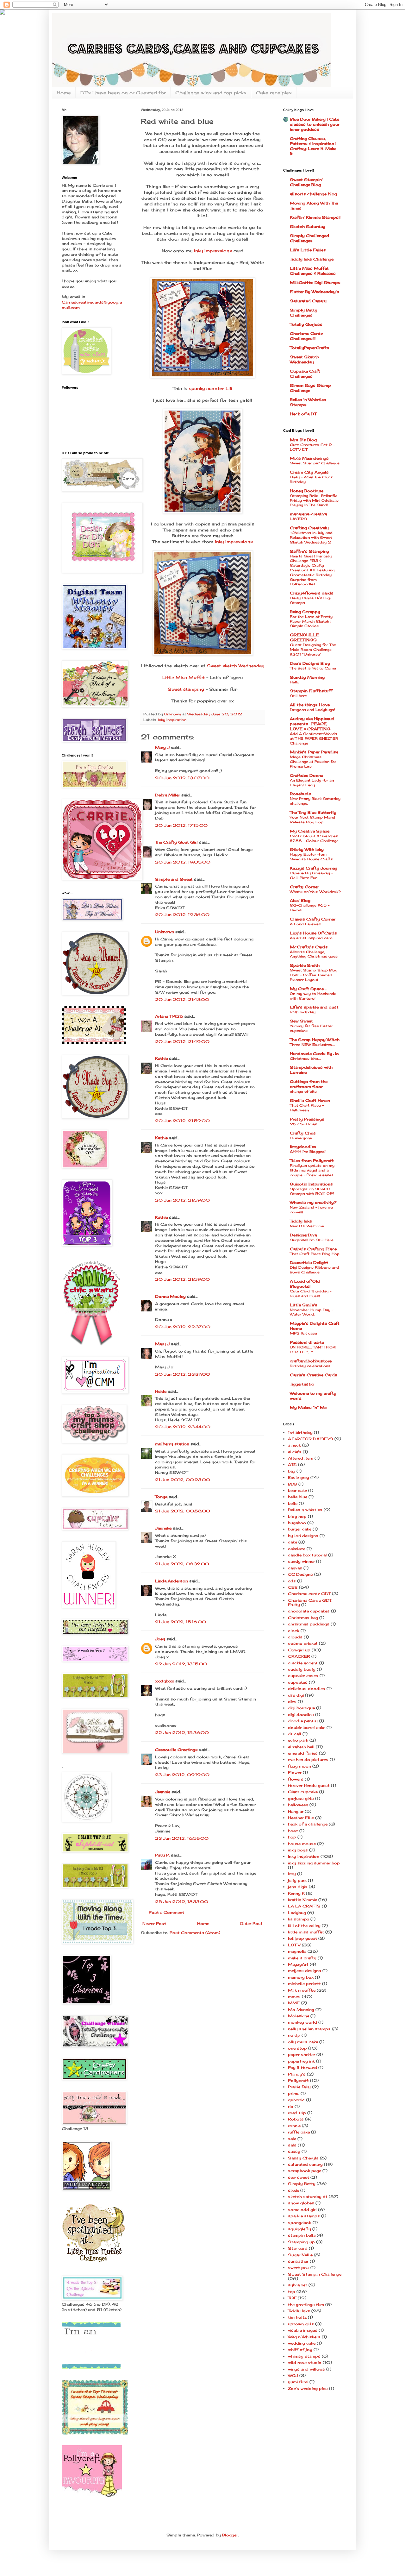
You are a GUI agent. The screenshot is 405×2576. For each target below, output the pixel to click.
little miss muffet (306, 1932)
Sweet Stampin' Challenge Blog (306, 182)
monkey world (302, 2022)
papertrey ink (301, 2061)
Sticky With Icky (307, 849)
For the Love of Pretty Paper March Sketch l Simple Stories (311, 621)
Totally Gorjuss (306, 324)
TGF (292, 2298)
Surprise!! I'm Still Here (312, 1240)
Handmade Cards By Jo (314, 1054)
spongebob (300, 2223)
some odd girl (302, 2210)
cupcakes (298, 1682)
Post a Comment (166, 1912)
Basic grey (299, 1477)
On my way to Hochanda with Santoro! (313, 996)
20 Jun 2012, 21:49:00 (182, 1042)
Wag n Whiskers (304, 2337)
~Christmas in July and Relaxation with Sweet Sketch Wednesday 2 (311, 537)
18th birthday (303, 1012)
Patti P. (162, 1855)
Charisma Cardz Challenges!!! (306, 336)
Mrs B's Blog (303, 440)
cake (293, 1542)
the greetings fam (306, 2305)
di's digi (296, 1695)
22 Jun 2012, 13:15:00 (181, 1664)
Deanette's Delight (309, 1263)
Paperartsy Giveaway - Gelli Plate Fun (311, 875)
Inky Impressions (213, 251)
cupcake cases (303, 1676)
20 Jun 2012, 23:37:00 (183, 1374)
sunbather (298, 2261)
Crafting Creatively (309, 528)
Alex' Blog (300, 900)
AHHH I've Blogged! (308, 1152)
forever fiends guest (309, 1785)
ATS (292, 1464)
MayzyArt (298, 1964)
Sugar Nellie (300, 2255)
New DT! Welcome (307, 1226)
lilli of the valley (304, 1926)
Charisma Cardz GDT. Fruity (310, 1602)
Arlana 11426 (169, 1016)
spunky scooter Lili (211, 388)
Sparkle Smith (305, 965)
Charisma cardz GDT (309, 1594)
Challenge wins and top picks (211, 93)
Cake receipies (274, 93)
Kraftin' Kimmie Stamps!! (315, 217)
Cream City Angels (309, 472)
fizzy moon (299, 1766)
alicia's (295, 1452)
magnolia (297, 1951)
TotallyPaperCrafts (310, 348)
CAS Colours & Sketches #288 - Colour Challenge (314, 838)
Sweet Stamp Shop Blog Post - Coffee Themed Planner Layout (314, 975)
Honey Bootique (307, 491)
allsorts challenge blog (313, 194)
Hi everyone (301, 1138)
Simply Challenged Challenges (309, 238)
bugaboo (297, 1523)
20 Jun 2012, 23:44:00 (183, 1427)
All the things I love (310, 705)
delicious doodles (307, 1689)
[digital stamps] (91, 2367)
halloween (298, 1805)
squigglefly (299, 2229)
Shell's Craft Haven (310, 1100)
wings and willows (306, 2369)
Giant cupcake (303, 1792)
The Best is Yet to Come (313, 668)
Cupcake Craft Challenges (305, 374)
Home (64, 93)
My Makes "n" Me (308, 1407)
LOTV (294, 1945)
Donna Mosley (170, 1296)
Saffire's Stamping (309, 551)
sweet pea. (299, 2268)
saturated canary (305, 2164)
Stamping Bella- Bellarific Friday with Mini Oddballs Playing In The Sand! (314, 500)
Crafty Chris (303, 1133)
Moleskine (299, 2016)
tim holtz (297, 2317)
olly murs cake (303, 2042)
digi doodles (301, 1715)
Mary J (162, 748)
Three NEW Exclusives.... (312, 1045)
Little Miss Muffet (184, 677)
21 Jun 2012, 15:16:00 (181, 1622)
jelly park (297, 1880)
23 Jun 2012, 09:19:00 (182, 1775)
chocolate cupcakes (309, 1611)
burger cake (300, 1529)
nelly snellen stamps (309, 2029)
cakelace (297, 1549)
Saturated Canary (308, 301)
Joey (160, 1639)
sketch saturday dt (308, 2197)
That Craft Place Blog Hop (315, 1254)
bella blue (298, 1497)
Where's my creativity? (313, 1202)
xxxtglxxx (165, 1681)
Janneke (163, 1528)
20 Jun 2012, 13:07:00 (182, 778)
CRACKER (299, 1656)
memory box (301, 1977)
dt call (295, 1734)
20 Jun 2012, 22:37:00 (183, 1327)
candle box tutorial (307, 1555)
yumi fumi (298, 2382)
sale (292, 2139)
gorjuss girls (301, 1798)
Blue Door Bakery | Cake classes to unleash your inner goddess (315, 124)
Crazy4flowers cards (312, 593)
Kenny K (296, 1893)
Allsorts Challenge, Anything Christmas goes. (314, 954)
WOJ (293, 2375)
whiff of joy (300, 2350)
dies (292, 1702)
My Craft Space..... (308, 989)
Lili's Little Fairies (308, 250)
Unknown (165, 932)
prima (294, 2093)
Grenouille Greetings (176, 1750)
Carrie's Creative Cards (314, 1375)
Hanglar (296, 1811)
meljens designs (305, 1971)
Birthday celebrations (310, 1366)
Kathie (161, 1058)
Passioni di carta (307, 1342)
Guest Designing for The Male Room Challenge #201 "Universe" (313, 650)
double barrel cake (307, 1728)
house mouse (302, 1844)
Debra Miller (168, 795)
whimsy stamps (304, 2356)
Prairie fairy (299, 2087)
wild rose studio (305, 2362)
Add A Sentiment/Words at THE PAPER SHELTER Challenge (314, 738)
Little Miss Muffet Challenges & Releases (313, 271)
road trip (297, 2113)
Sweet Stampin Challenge (315, 2274)
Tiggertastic (302, 1384)
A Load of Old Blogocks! (305, 1284)
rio (291, 2106)
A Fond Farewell (305, 924)
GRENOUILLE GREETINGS (304, 637)
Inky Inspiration (172, 720)
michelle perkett (304, 1984)
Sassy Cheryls (303, 2158)
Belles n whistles (305, 1510)
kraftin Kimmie (302, 1900)
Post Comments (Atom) (195, 1933)
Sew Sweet (301, 1021)
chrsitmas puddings (309, 1624)
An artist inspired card (311, 938)
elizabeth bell (301, 1747)
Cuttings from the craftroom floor (309, 1084)
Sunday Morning (307, 677)
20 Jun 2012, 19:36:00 (182, 915)
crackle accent (303, 1663)
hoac (293, 1831)
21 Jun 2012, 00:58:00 (183, 1511)
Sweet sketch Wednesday (236, 666)
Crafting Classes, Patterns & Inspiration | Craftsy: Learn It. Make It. (313, 146)
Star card (298, 2248)
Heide (161, 1391)
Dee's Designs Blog (310, 663)
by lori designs (303, 1536)
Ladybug (297, 1913)
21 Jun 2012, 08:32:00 (182, 1564)
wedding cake (302, 2343)
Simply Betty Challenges (304, 313)
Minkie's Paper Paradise (314, 752)
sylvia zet (298, 2285)
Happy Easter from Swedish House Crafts (311, 857)
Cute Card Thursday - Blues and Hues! (311, 1294)
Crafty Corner (304, 887)
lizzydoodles (303, 1147)
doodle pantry (303, 1721)
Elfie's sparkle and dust (314, 1007)
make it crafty (302, 1958)
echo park (298, 1740)
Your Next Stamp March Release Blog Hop (313, 820)
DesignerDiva (303, 1235)
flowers (296, 1779)
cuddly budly (302, 1669)
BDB (293, 1484)
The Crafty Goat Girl (176, 842)
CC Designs (300, 1574)
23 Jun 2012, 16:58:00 (182, 1838)
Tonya (161, 1497)
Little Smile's (304, 1305)
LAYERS (298, 519)
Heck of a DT (303, 414)
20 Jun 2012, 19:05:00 (183, 862)
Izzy (292, 1874)
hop (292, 1837)
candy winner (301, 1561)
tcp (292, 2292)
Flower (295, 1772)
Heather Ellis (301, 1818)
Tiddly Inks (301, 1221)
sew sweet (299, 2177)
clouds (295, 1637)
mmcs (294, 1997)
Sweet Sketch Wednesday (304, 359)
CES (293, 1587)
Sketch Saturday (308, 226)
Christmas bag (303, 1618)
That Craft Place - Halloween (307, 1108)
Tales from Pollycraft (312, 1161)
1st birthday (300, 1433)
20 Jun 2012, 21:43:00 (182, 999)
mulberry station (172, 1444)
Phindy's (297, 2074)
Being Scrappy (305, 612)
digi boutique (301, 1708)
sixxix (293, 2190)
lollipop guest (302, 1938)
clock (294, 1631)
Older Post (251, 1923)
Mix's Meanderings (309, 458)
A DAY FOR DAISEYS (311, 1439)
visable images (303, 2330)
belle (293, 1503)
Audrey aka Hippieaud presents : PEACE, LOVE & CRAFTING (312, 724)
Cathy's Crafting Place (313, 1249)
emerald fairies (303, 1753)
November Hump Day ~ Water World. (312, 1312)
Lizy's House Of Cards (313, 933)
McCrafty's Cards (309, 947)
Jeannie (163, 1792)
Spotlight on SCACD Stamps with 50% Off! (312, 1191)
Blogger (230, 2535)
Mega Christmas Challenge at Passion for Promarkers (313, 762)
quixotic (296, 2100)
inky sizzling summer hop (314, 1863)
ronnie (294, 2126)
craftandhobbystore (311, 1361)
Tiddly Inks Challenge (312, 259)
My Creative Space (310, 831)
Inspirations (311, 1184)
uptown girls (301, 2324)
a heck (294, 1445)
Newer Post (154, 1923)
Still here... (299, 696)
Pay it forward (302, 2067)
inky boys (298, 1850)
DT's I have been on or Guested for (123, 93)
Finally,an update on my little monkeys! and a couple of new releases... (313, 1170)
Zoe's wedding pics (308, 2388)
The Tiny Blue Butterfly (313, 812)
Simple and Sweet (174, 879)
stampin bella (302, 2235)
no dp (294, 2035)
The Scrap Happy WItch (315, 1040)
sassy (294, 2151)
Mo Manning (301, 2010)
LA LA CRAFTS (304, 1906)
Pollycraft (298, 2080)
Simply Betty (302, 2184)
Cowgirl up (299, 1650)
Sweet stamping (186, 689)
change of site (303, 1091)
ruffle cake (299, 2132)
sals (292, 2145)
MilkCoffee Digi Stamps (315, 283)
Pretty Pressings (307, 1119)
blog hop (297, 1516)
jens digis (298, 1887)
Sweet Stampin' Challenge (315, 463)
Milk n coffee (302, 1990)
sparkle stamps (304, 2216)
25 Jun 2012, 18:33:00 (182, 1902)
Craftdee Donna (306, 775)
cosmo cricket (303, 1643)
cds (292, 1581)
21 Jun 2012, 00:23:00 (183, 1480)
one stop (297, 2048)
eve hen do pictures (308, 1759)
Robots (296, 2119)
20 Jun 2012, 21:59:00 (182, 1121)
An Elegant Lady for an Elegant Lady (312, 783)
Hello (295, 682)
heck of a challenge (308, 1824)
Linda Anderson (171, 1581)
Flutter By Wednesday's (315, 292)
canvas (295, 1568)
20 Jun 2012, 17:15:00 (181, 825)
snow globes (301, 2203)
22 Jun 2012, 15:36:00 (182, 1733)
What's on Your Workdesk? (315, 892)
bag (292, 1471)
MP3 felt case (303, 1333)
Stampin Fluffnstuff (311, 691)
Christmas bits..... (305, 1059)
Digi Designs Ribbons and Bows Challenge (314, 1270)
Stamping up (301, 2242)
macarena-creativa (308, 514)
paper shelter (302, 2055)
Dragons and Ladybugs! (312, 710)
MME (294, 2003)
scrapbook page (305, 2171)
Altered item (301, 1458)
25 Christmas (303, 1124)
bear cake (297, 1490)
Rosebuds (300, 794)
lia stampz (299, 1919)
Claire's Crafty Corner (313, 919)
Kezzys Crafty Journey (314, 868)
